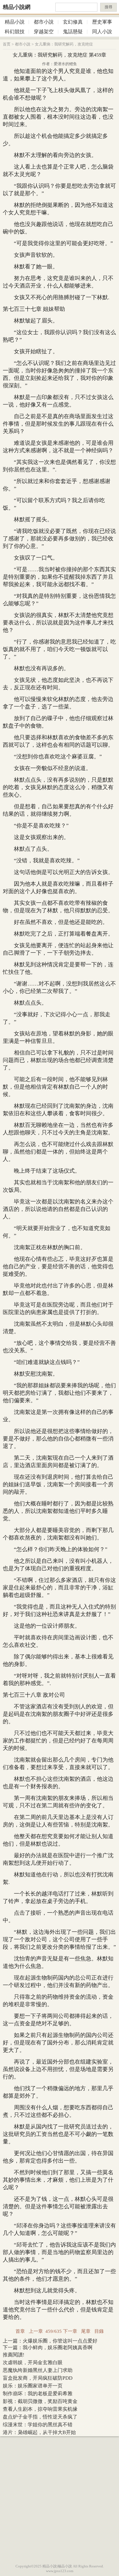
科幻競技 (15, 32)
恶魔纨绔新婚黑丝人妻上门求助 (38, 2370)
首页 (7, 44)
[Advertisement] (59, 2499)
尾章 (86, 2331)
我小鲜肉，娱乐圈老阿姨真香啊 (58, 2348)
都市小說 (44, 22)
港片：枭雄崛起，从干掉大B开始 (39, 2432)
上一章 (36, 2331)
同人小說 (102, 32)
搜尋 (108, 7)
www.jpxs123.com (60, 2571)
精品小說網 (17, 7)
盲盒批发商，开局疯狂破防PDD (38, 2378)
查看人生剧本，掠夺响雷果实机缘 (40, 2409)
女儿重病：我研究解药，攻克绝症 (64, 44)
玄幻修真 (73, 22)
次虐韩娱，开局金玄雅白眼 (33, 2362)
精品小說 (15, 22)
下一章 (70, 2331)
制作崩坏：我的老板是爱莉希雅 (38, 2394)
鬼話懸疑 (73, 32)
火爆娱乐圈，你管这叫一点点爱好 (60, 2341)
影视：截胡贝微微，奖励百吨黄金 (40, 2401)
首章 (20, 2331)
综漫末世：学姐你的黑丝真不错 (38, 2425)
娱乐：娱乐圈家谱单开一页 (33, 2386)
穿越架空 (44, 32)
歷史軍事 (102, 22)
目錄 (99, 2331)
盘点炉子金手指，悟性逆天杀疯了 (40, 2417)
